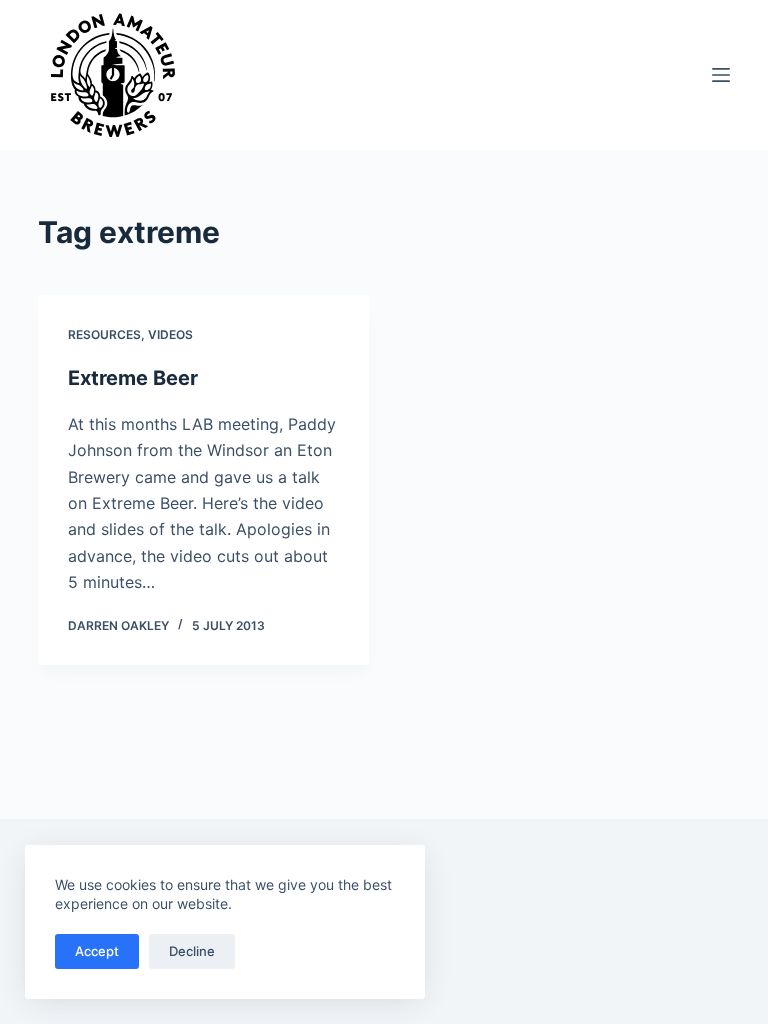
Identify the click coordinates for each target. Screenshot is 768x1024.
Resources (104, 334)
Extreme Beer (133, 378)
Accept (97, 951)
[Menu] (721, 75)
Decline (192, 951)
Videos (170, 334)
